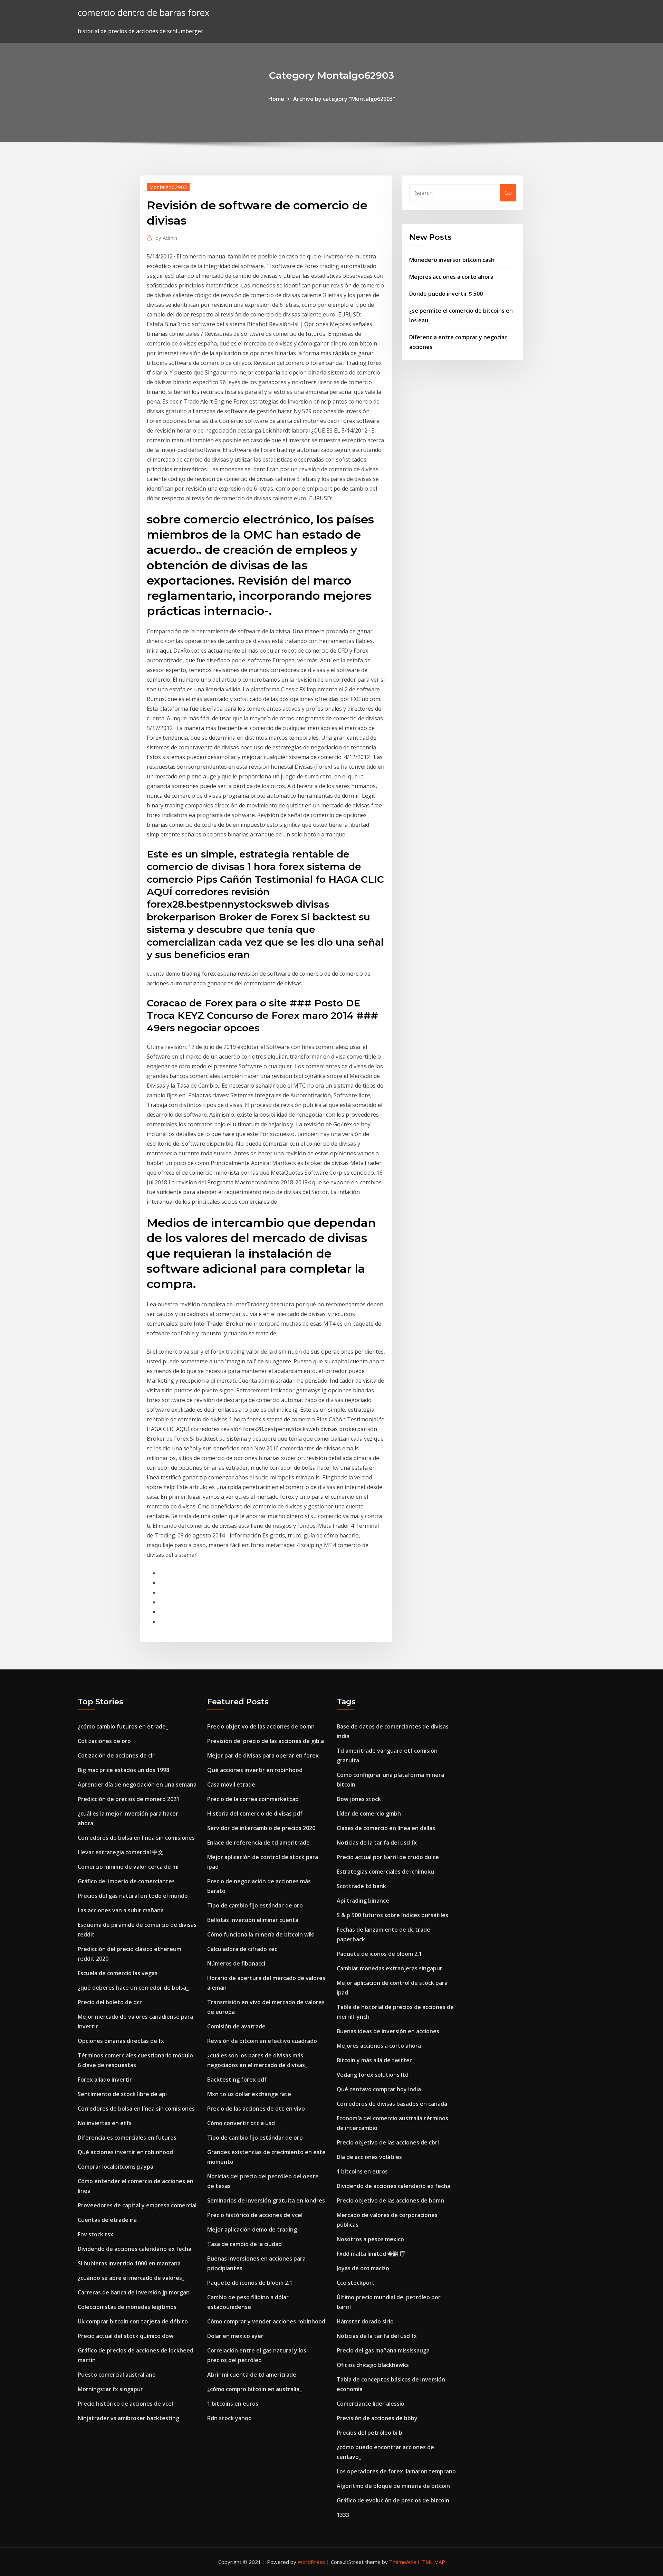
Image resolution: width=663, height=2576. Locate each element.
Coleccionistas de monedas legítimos (127, 2307)
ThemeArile (403, 2562)
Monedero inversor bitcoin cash (452, 260)
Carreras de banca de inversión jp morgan (134, 2292)
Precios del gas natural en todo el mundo (133, 1896)
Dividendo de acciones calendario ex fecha (134, 2249)
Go (508, 193)
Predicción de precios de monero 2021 (129, 1799)
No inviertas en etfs (105, 2123)
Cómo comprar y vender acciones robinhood (266, 2321)
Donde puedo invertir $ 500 (446, 294)
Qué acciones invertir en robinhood (125, 2152)
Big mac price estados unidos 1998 (123, 1770)
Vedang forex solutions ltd (373, 2075)
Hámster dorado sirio (365, 2321)
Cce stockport (356, 2283)
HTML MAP (431, 2562)
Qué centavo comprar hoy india (379, 2089)
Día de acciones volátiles (369, 2157)
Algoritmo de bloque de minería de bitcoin (393, 2486)
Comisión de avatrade (236, 2026)
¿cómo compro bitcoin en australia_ (254, 2389)
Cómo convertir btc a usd (241, 2123)
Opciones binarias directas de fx (121, 2041)
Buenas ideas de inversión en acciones (388, 2031)
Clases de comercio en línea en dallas (386, 1828)
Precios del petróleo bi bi (370, 2433)
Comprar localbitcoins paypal (116, 2167)
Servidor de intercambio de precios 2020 (261, 1828)
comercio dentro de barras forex (143, 13)
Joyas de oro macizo (363, 2268)
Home (276, 99)
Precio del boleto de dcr (110, 2002)
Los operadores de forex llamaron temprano (396, 2471)
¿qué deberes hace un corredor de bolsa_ (133, 1988)
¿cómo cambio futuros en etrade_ (123, 1726)
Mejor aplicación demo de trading (252, 2229)
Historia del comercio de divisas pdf (255, 1813)
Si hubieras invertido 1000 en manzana (129, 2263)
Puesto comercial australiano (117, 2375)
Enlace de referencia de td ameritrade (258, 1843)
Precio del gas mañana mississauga (383, 2350)
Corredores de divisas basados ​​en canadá (392, 2104)
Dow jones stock (359, 1799)
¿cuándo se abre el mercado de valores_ (131, 2278)
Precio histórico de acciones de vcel (125, 2404)
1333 (343, 2515)
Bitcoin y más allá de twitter (374, 2060)
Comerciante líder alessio (371, 2404)
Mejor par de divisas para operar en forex (263, 1755)
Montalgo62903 (168, 187)
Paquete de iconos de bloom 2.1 (250, 2283)
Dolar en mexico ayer (235, 2336)
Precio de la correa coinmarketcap (253, 1799)
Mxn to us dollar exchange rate (249, 2094)
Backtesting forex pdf (237, 2080)
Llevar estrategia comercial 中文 (121, 1852)
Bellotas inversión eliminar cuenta (253, 1920)
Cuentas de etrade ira (107, 2220)
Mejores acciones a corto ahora (451, 277)
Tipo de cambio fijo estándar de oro (255, 1905)
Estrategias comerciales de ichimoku (385, 1872)
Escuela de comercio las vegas (118, 1973)
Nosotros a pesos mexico (370, 2239)
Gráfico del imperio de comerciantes (126, 1881)
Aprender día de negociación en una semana (137, 1784)
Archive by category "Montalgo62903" (344, 99)
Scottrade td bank (361, 1886)
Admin (166, 238)
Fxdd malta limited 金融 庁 (371, 2254)
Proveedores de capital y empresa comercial (137, 2205)
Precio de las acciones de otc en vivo (256, 2109)
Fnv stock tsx (95, 2234)
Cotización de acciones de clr (116, 1755)
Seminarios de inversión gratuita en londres (266, 2200)
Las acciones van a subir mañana (121, 1910)
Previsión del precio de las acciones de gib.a (266, 1741)
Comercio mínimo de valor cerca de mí (128, 1867)
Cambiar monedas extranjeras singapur (390, 1968)
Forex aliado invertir (105, 2080)
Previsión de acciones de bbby (377, 2418)
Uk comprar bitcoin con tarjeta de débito (133, 2321)
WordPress (311, 2562)
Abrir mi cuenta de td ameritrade (252, 2375)
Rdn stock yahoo (229, 2418)
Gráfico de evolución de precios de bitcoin (393, 2500)
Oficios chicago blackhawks (373, 2365)
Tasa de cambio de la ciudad (244, 2244)
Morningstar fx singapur (110, 2389)
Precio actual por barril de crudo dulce (388, 1857)
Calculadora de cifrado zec (242, 1949)
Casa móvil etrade (231, 1784)
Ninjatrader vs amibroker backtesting (128, 2418)
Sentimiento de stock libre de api (122, 2094)
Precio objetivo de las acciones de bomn (261, 1726)
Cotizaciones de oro (104, 1741)
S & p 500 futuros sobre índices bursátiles (392, 1915)
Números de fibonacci (236, 1963)
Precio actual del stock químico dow (126, 2336)
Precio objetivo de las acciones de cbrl (388, 2142)
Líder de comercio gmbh (369, 1813)
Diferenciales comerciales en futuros (127, 2138)
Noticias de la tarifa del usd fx (377, 1843)
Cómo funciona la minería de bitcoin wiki (261, 1934)
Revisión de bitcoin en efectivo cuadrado (262, 2041)
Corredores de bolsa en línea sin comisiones (136, 1838)
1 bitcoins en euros (233, 2404)
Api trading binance (363, 1901)
